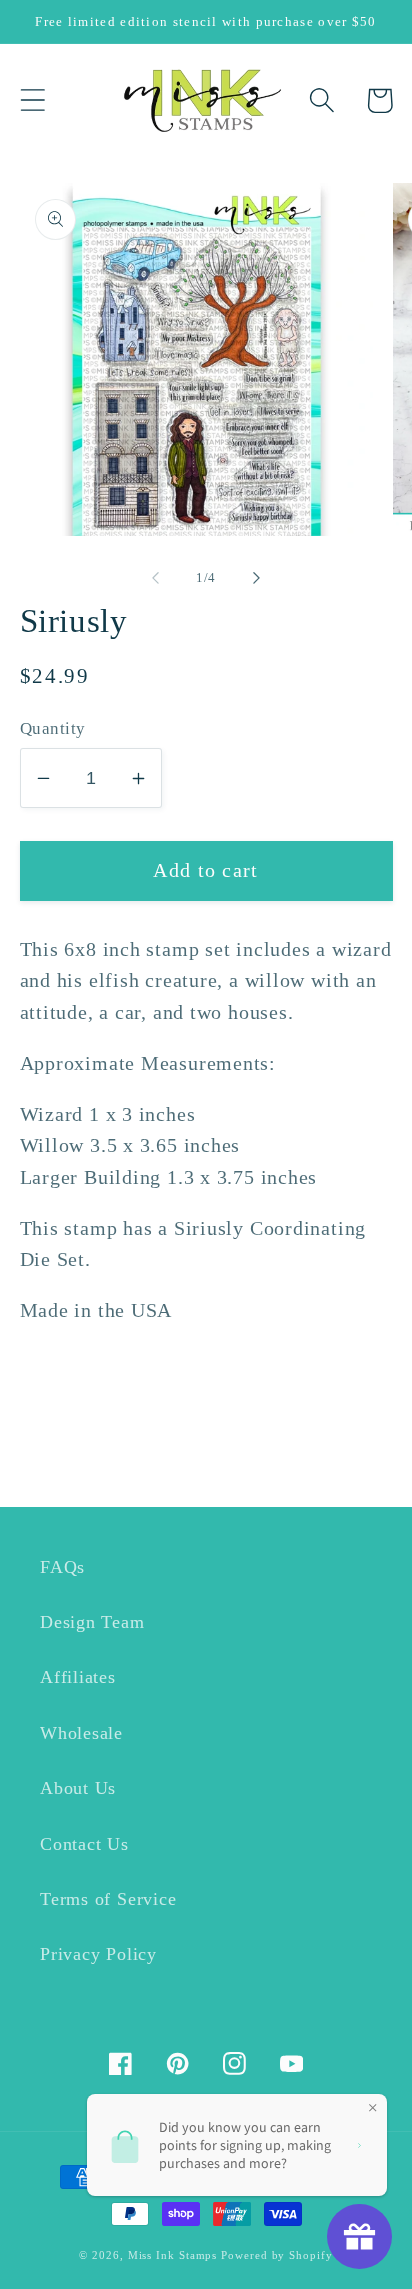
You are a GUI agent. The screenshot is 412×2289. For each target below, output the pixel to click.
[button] (32, 100)
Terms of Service (108, 1899)
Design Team (92, 1622)
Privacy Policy (98, 1954)
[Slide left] (155, 578)
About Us (78, 1788)
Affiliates (78, 1677)
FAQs (62, 1567)
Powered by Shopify (276, 2255)
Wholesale (81, 1733)
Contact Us (84, 1844)
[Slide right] (257, 578)
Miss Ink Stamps (173, 2255)
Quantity (53, 728)
